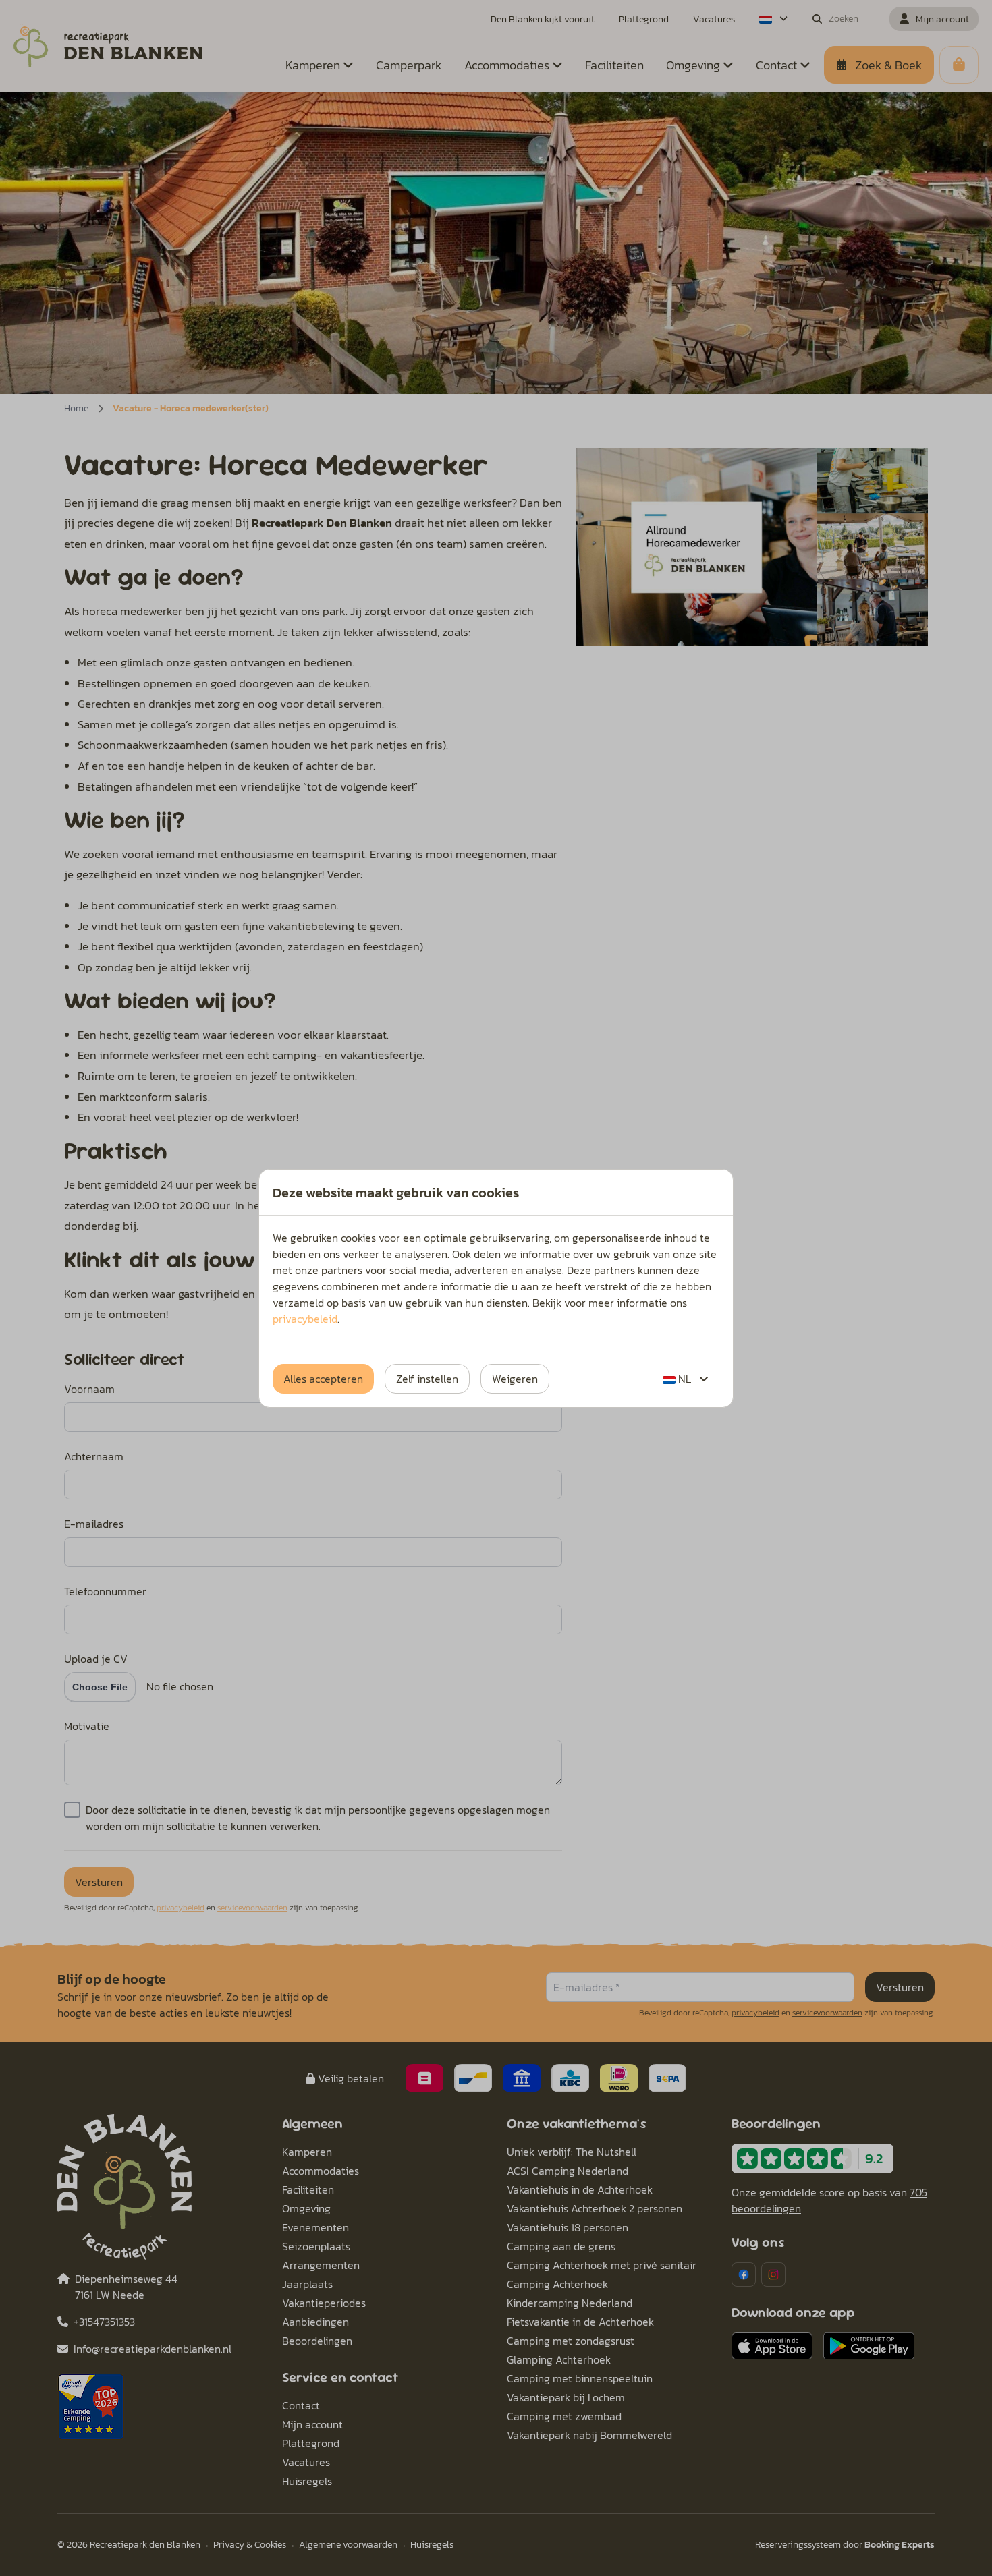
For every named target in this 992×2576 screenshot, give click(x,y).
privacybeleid (305, 1319)
